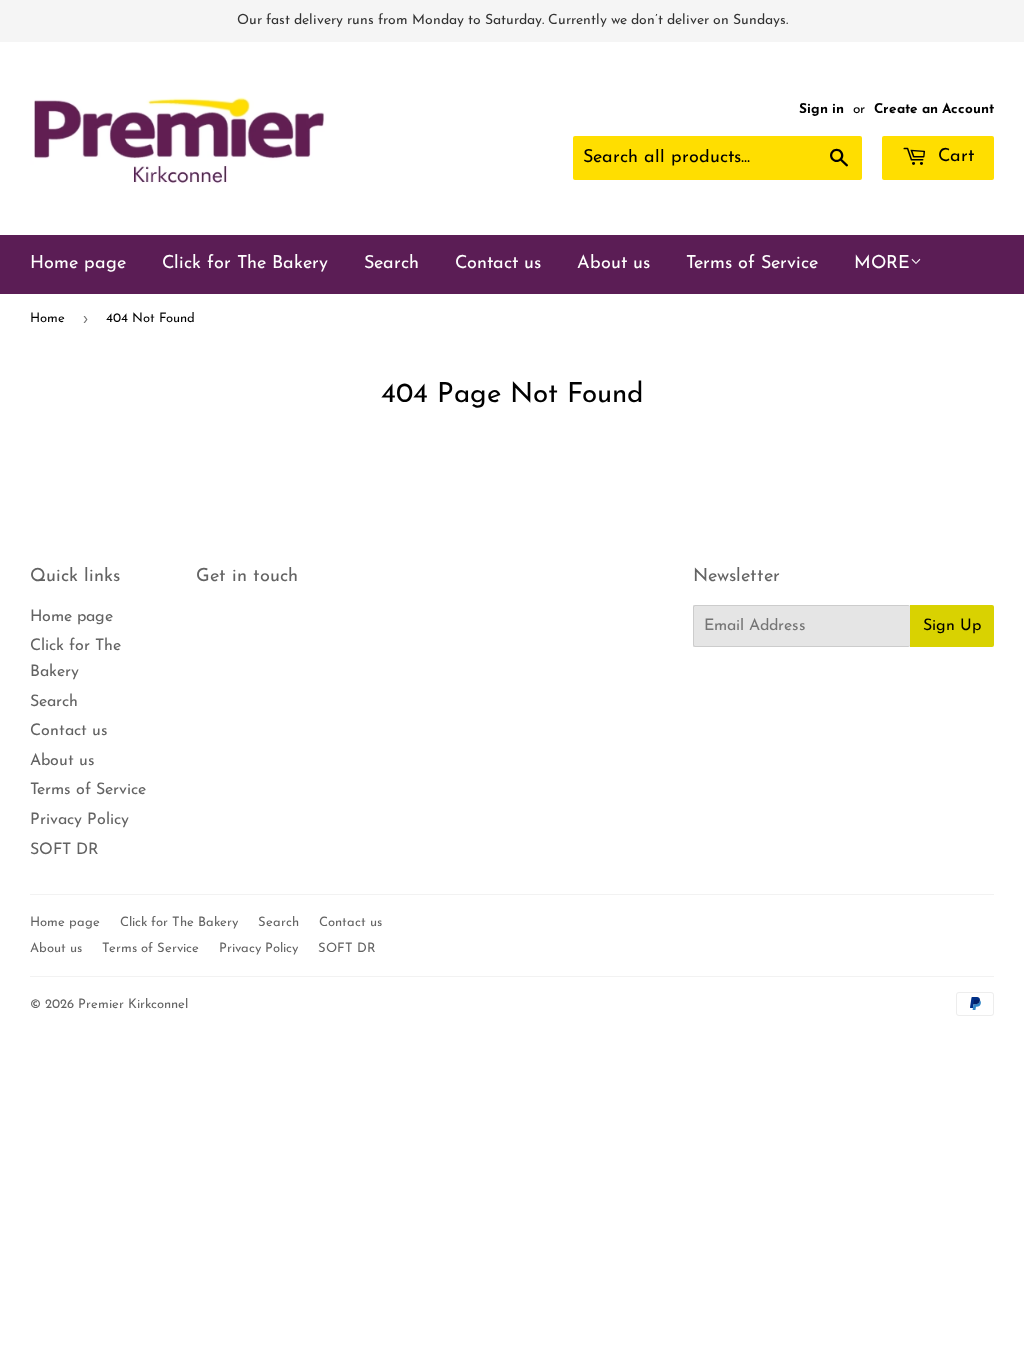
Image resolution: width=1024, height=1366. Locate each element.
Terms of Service (752, 264)
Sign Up (952, 626)
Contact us (498, 264)
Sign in (821, 109)
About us (613, 264)
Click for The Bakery (245, 264)
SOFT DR (64, 850)
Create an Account (934, 109)
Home (47, 318)
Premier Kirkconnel (133, 1004)
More (882, 264)
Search (391, 264)
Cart (953, 157)
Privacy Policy (79, 820)
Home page (78, 264)
